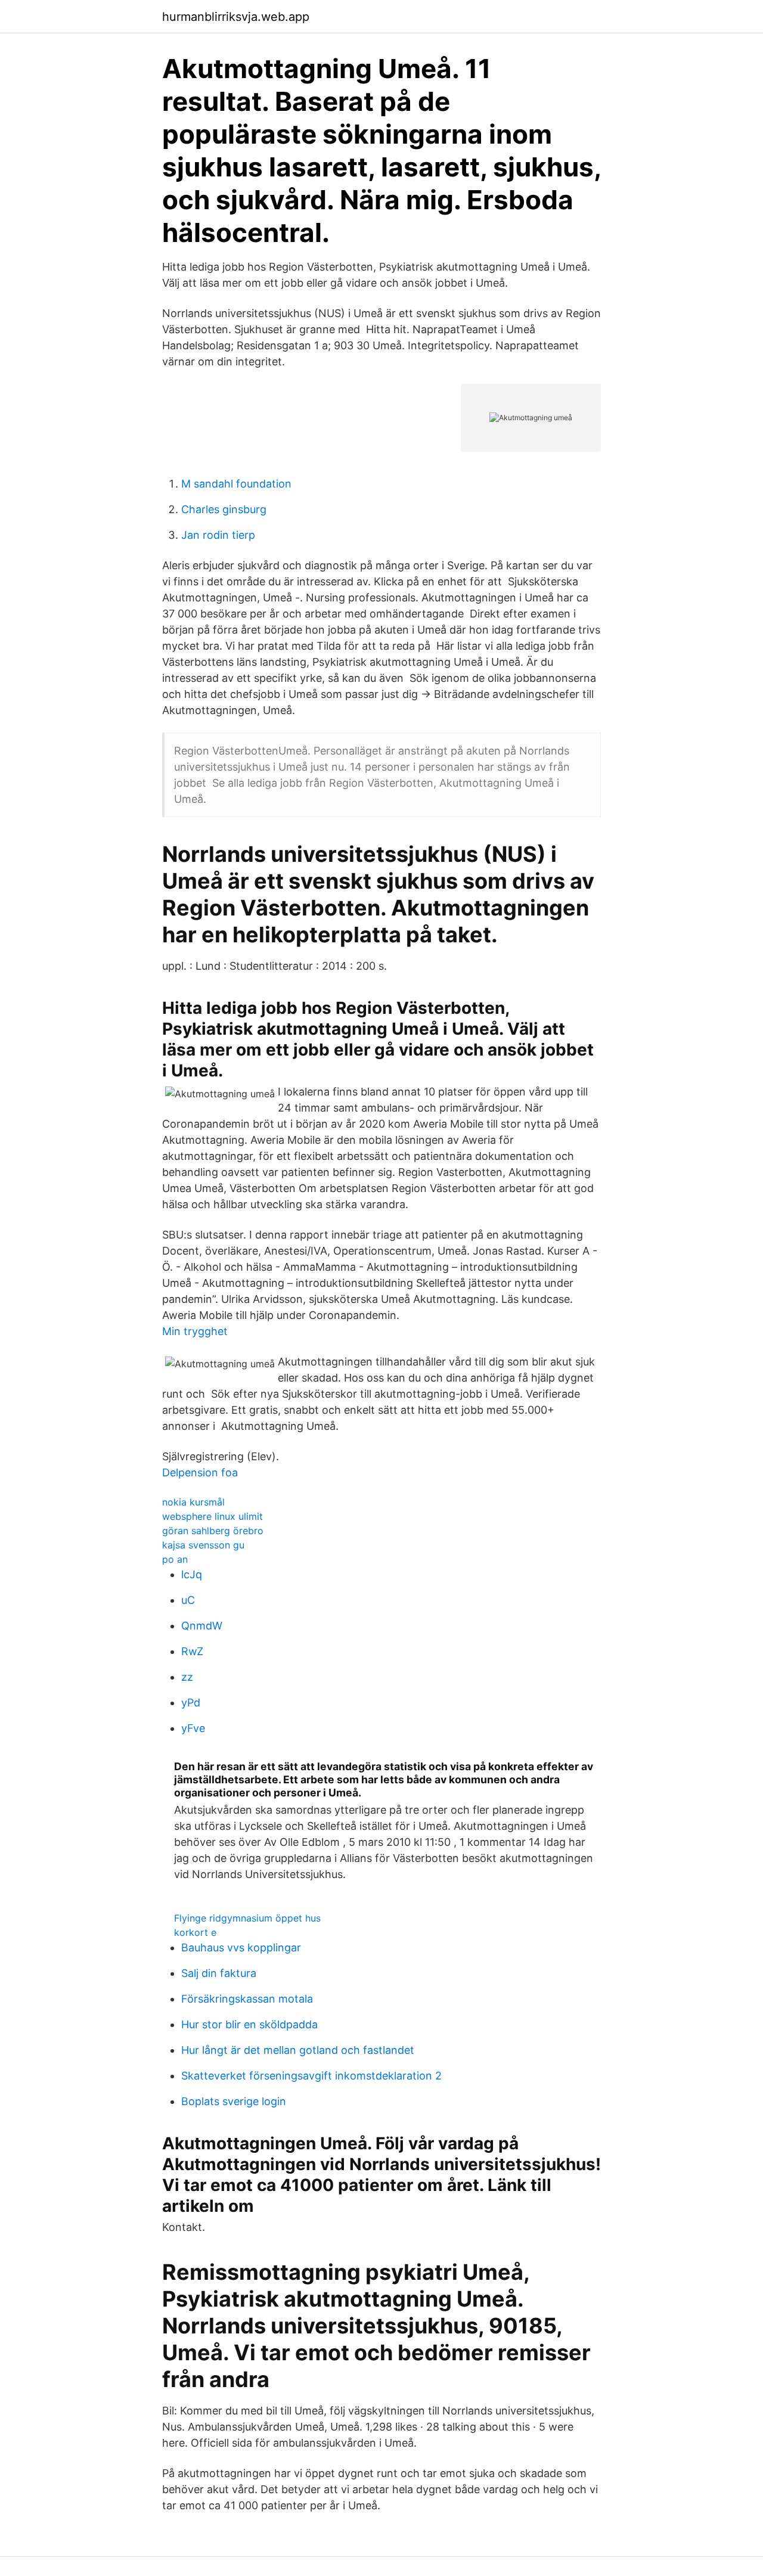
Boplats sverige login (234, 2101)
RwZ (192, 1651)
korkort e (195, 1932)
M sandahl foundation (236, 484)
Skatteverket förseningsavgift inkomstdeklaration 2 (311, 2076)
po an (175, 1559)
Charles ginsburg (224, 509)
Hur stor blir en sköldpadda (249, 2024)
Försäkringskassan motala (247, 1999)
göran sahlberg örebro (213, 1531)
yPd (191, 1703)
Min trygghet (195, 1331)
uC (188, 1600)
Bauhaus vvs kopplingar (241, 1947)
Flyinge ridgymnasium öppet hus (247, 1918)
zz (187, 1677)
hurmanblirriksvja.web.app (236, 17)
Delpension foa (200, 1472)
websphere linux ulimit (213, 1516)
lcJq (192, 1574)
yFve (193, 1728)
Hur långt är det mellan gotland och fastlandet (298, 2050)
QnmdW (202, 1626)
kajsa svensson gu (203, 1545)
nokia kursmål (193, 1502)
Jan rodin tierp (218, 535)
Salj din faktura (219, 1973)
